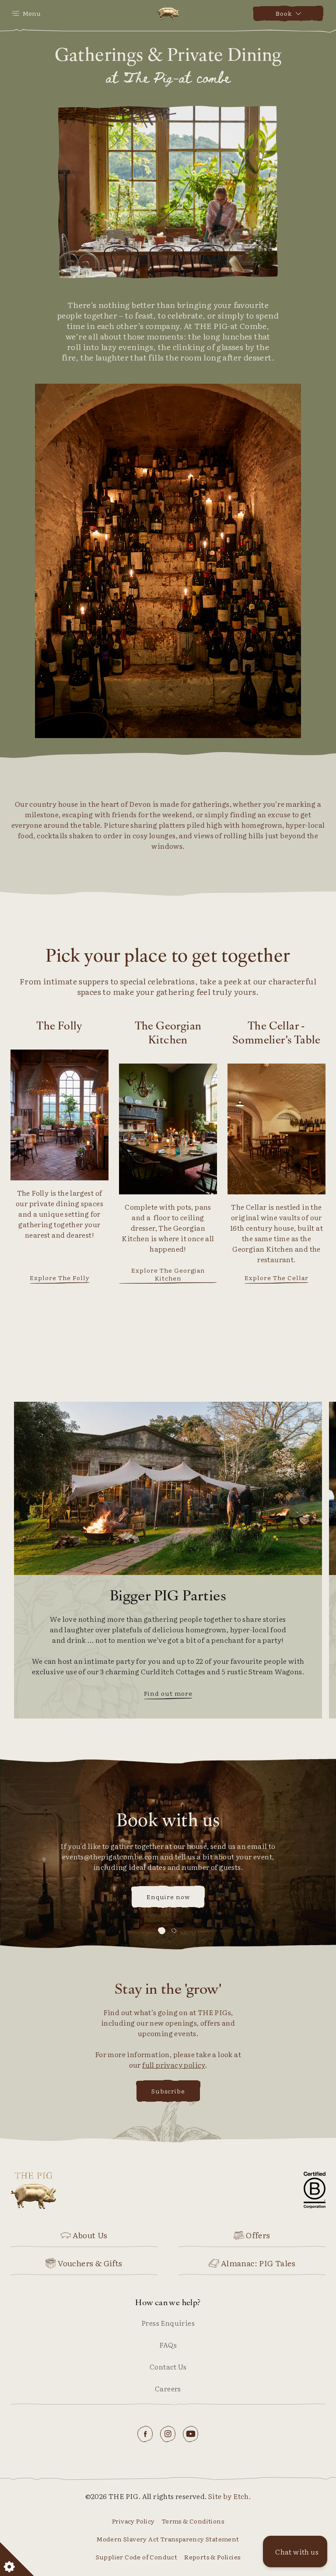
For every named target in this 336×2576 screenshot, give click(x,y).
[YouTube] (191, 2434)
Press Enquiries (168, 2323)
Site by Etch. (229, 2496)
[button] (295, 2551)
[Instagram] (168, 2434)
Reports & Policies (212, 2557)
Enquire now (168, 1897)
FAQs (168, 2345)
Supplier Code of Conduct (137, 2557)
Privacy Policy (133, 2521)
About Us (90, 2235)
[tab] (162, 1930)
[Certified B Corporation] (315, 2190)
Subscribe (168, 2091)
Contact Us (168, 2366)
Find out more (168, 1694)
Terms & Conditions (193, 2521)
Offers (258, 2235)
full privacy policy (174, 2065)
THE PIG (48, 2190)
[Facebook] (145, 2434)
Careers (168, 2388)
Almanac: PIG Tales (258, 2263)
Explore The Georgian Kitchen (168, 1274)
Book (284, 13)
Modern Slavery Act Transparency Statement (168, 2539)
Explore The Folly (60, 1278)
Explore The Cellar (276, 1278)
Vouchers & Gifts (90, 2263)
